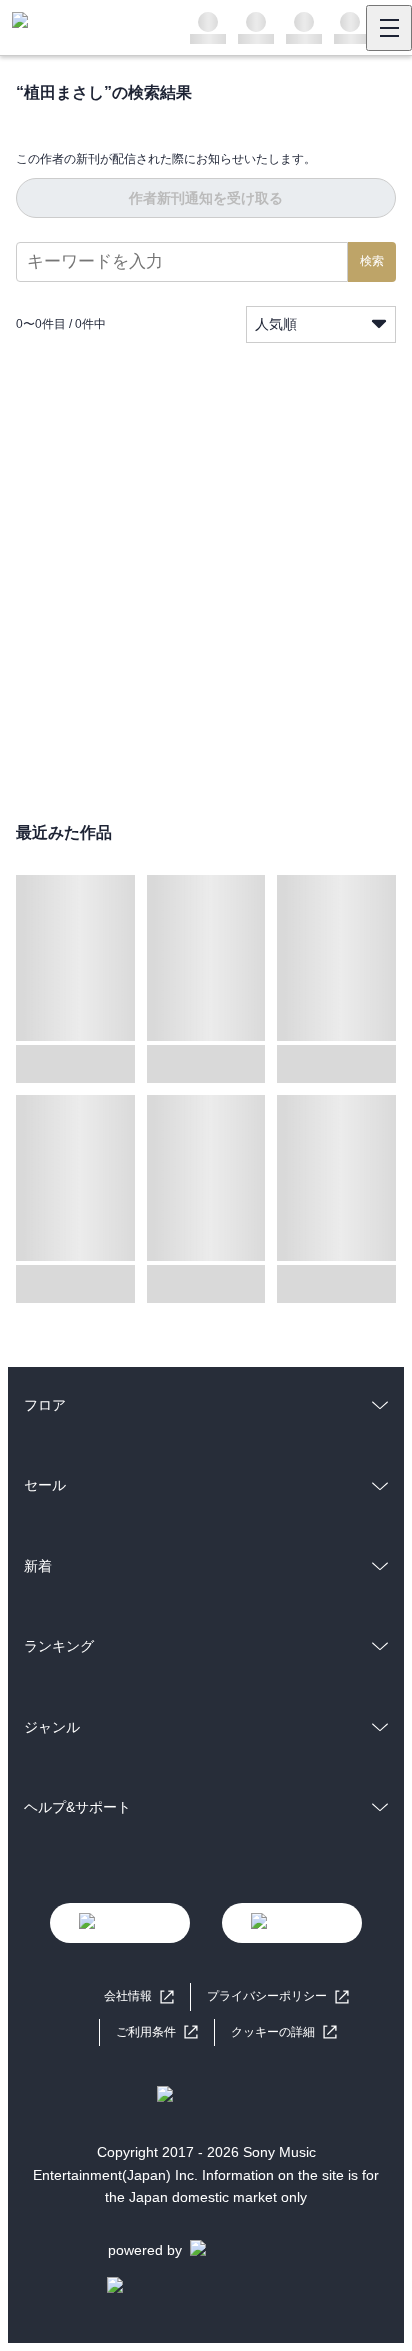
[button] (284, 2032)
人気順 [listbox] (276, 324)
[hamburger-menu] (389, 28)
